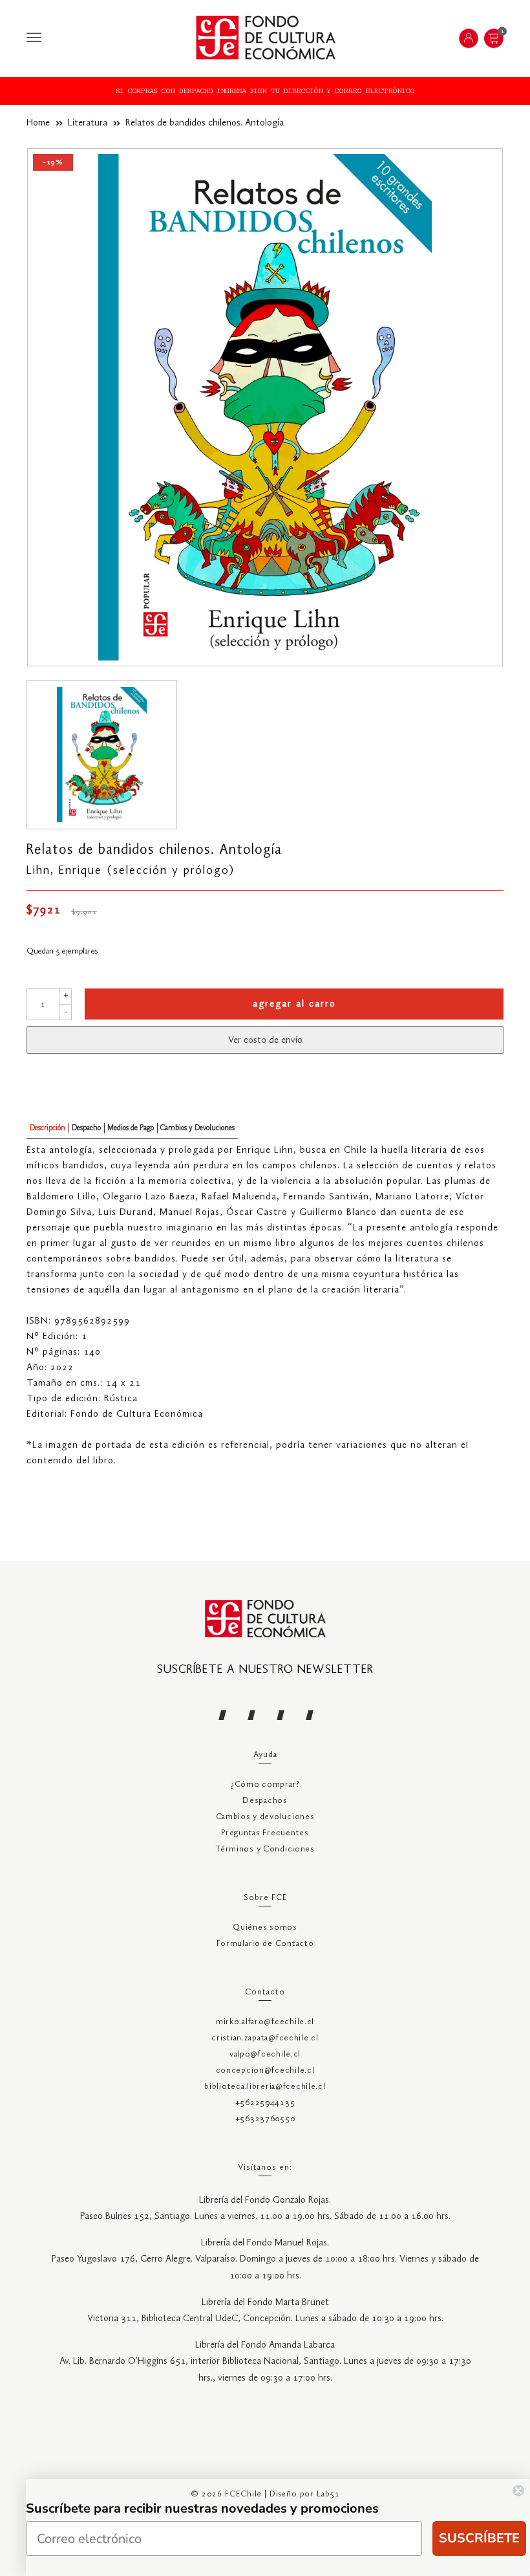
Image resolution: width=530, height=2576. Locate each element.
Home (38, 123)
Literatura (88, 123)
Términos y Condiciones (265, 1849)
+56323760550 (265, 2119)
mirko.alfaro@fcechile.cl (265, 2022)
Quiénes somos (265, 1927)
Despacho (86, 1128)
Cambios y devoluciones (265, 1817)
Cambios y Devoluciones (197, 1128)
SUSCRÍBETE (479, 2538)
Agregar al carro (294, 1004)
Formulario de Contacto (265, 1944)
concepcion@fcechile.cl (265, 2070)
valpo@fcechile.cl (265, 2054)
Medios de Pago (131, 1128)
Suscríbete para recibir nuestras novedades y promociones (202, 2508)
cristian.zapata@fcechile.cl (265, 2038)
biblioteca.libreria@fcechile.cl (265, 2087)
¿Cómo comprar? (265, 1785)
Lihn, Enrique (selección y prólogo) (131, 871)
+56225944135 (265, 2103)
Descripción (48, 1128)
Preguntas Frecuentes (265, 1833)
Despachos (265, 1801)
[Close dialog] (518, 2491)
